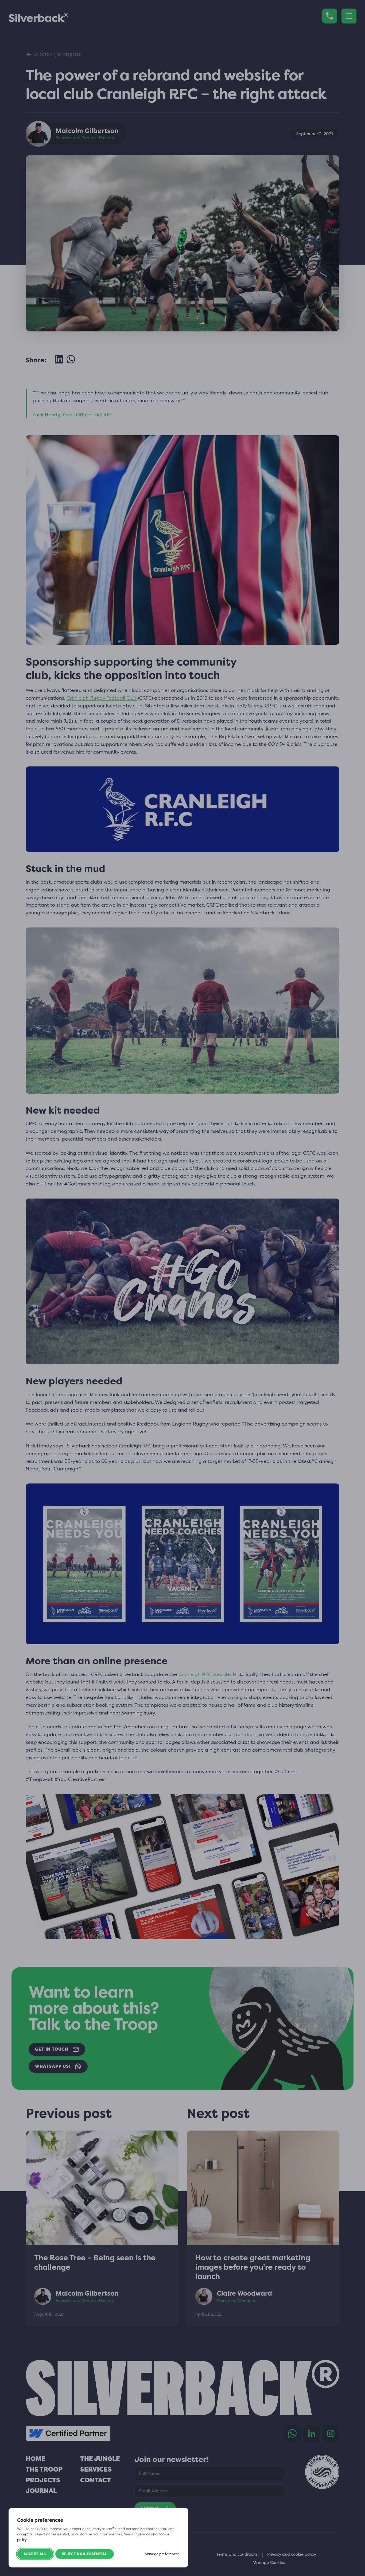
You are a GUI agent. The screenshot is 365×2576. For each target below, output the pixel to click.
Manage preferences (162, 2554)
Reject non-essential (85, 2554)
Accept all (35, 2554)
